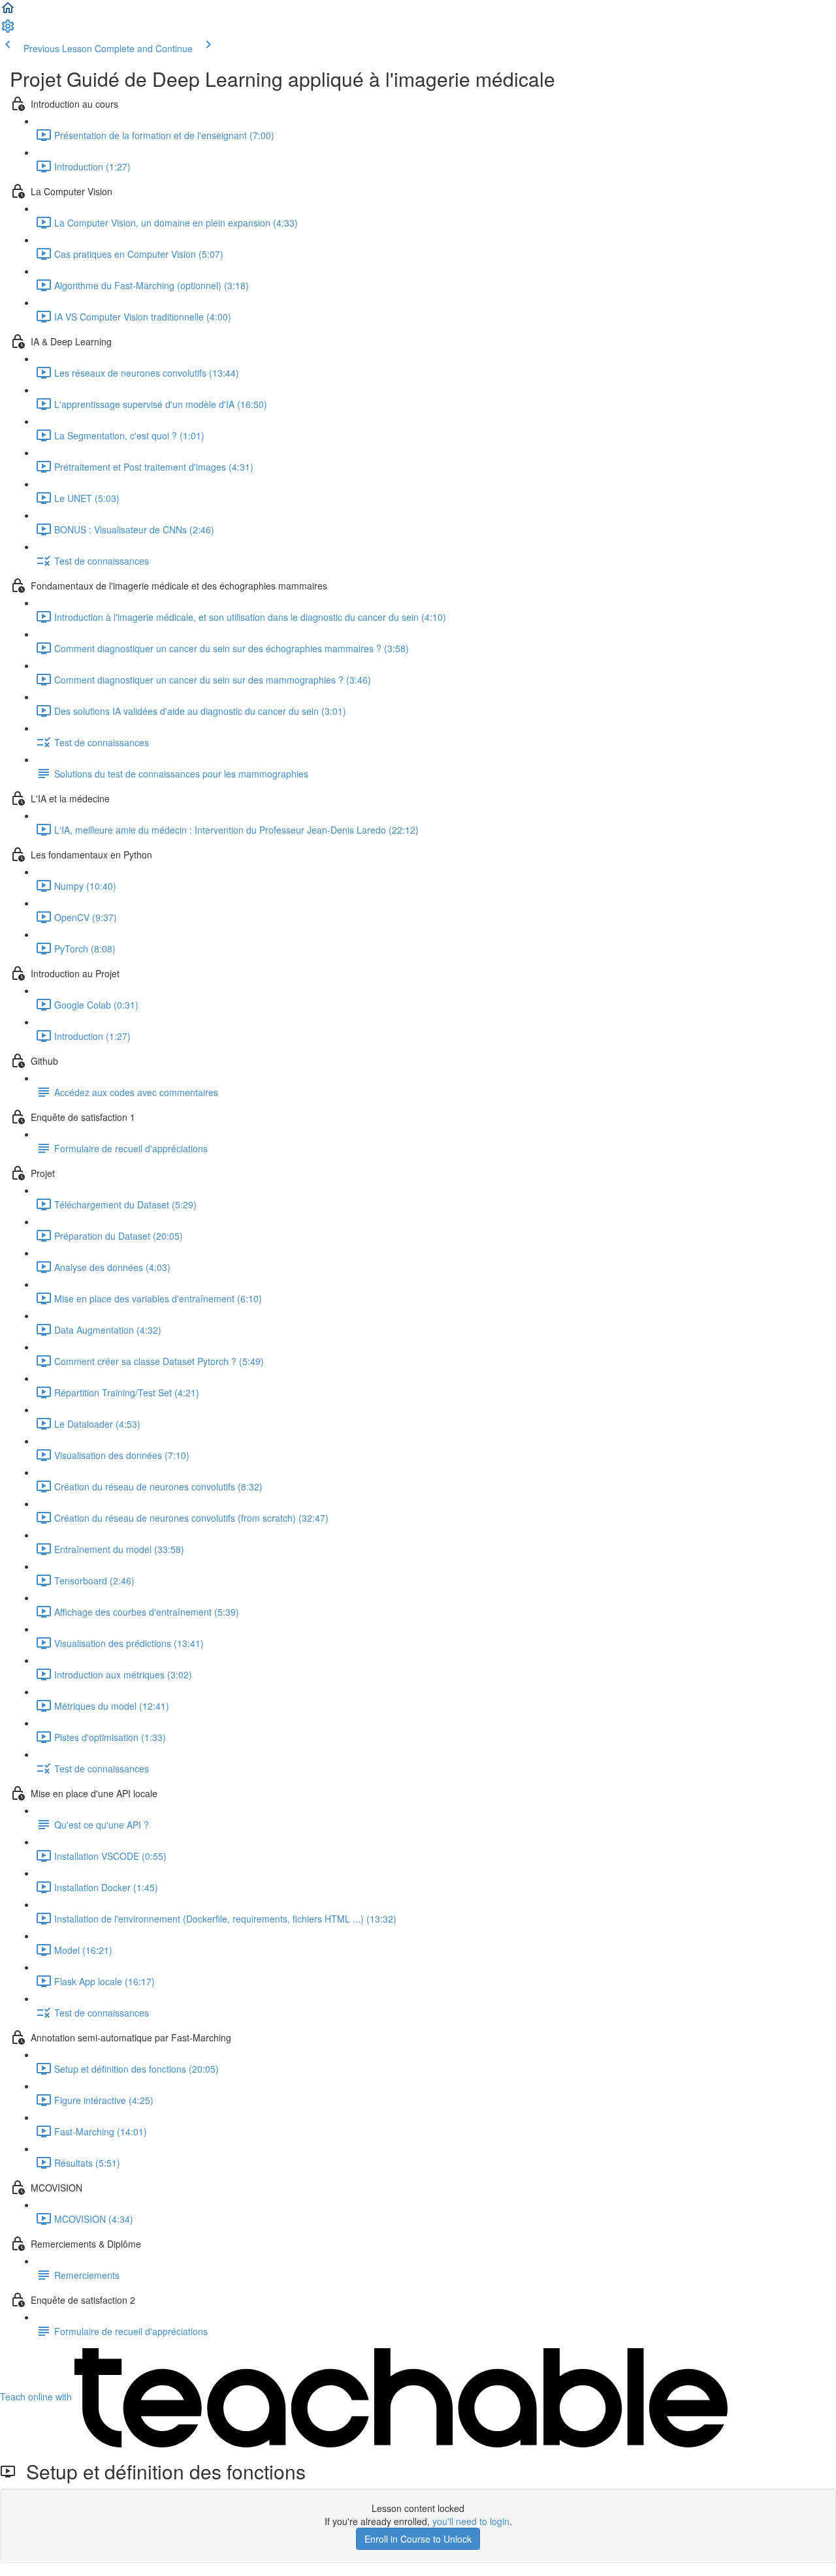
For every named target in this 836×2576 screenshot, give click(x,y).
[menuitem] (8, 30)
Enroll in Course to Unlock (418, 2539)
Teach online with (37, 2396)
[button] (8, 12)
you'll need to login (471, 2521)
